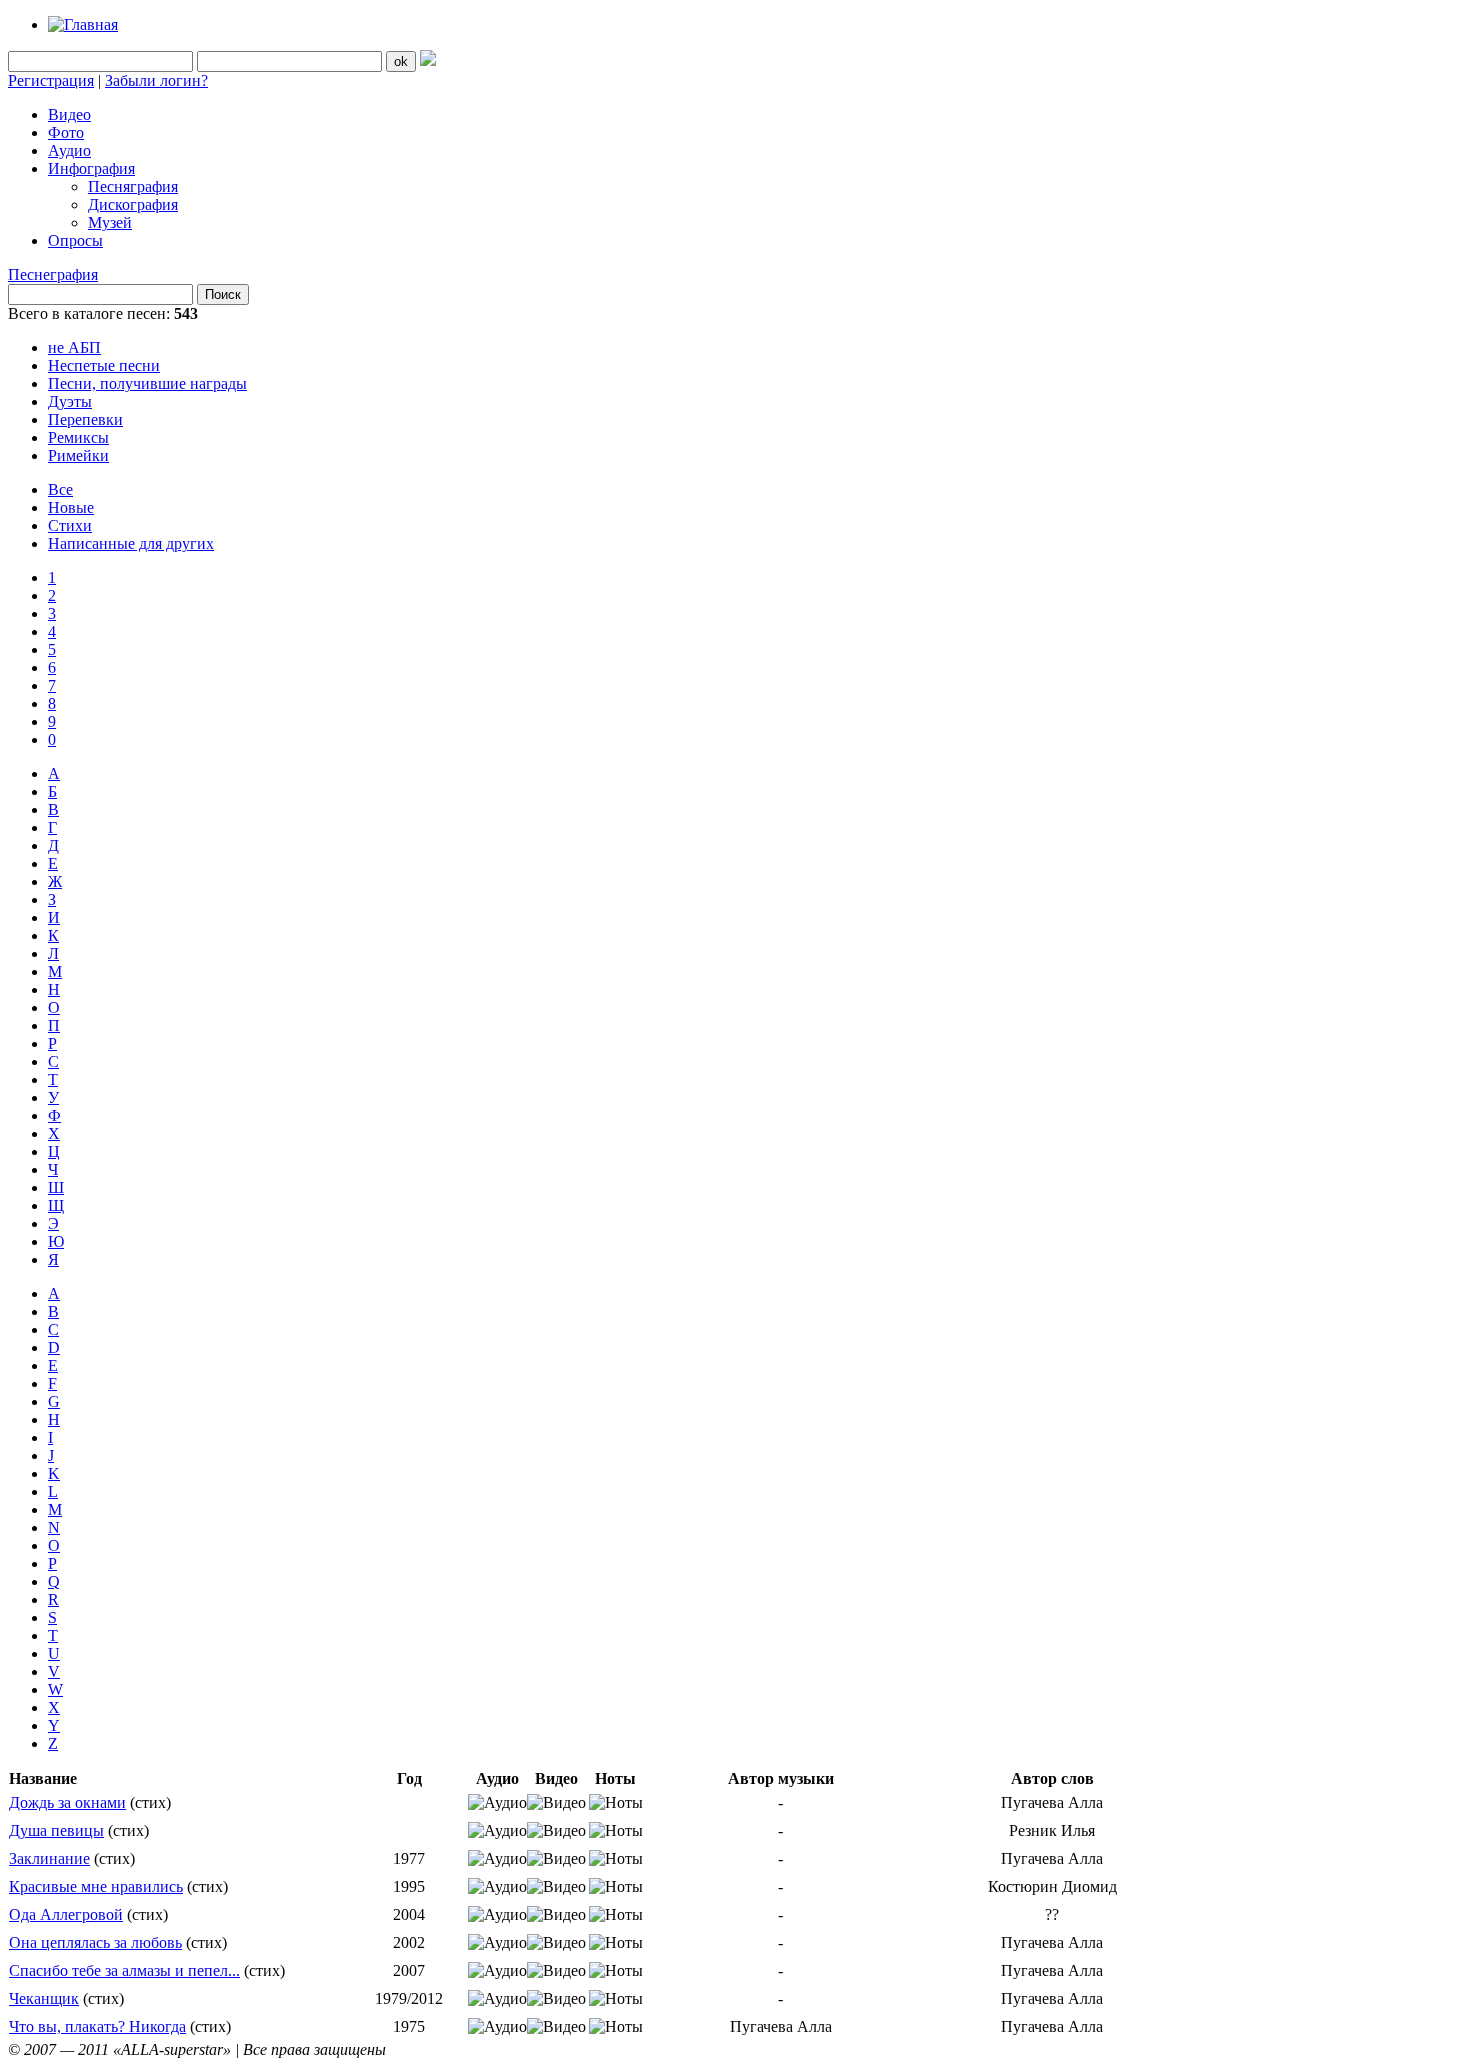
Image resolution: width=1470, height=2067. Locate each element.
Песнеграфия (53, 274)
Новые (71, 507)
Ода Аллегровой (66, 1914)
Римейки (78, 455)
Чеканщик (44, 1998)
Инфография (91, 168)
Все (60, 489)
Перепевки (85, 419)
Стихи (70, 525)
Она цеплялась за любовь (95, 1942)
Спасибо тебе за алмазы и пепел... (124, 1970)
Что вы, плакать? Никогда (97, 2026)
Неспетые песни (104, 365)
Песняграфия (133, 186)
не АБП (74, 347)
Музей (110, 222)
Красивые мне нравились (96, 1886)
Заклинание (49, 1858)
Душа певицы (56, 1830)
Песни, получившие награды (147, 383)
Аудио (69, 150)
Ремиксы (78, 437)
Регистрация (51, 80)
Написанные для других (131, 543)
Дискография (133, 204)
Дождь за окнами (67, 1802)
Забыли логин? (156, 80)
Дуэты (70, 401)
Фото (66, 132)
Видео (69, 114)
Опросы (75, 240)
